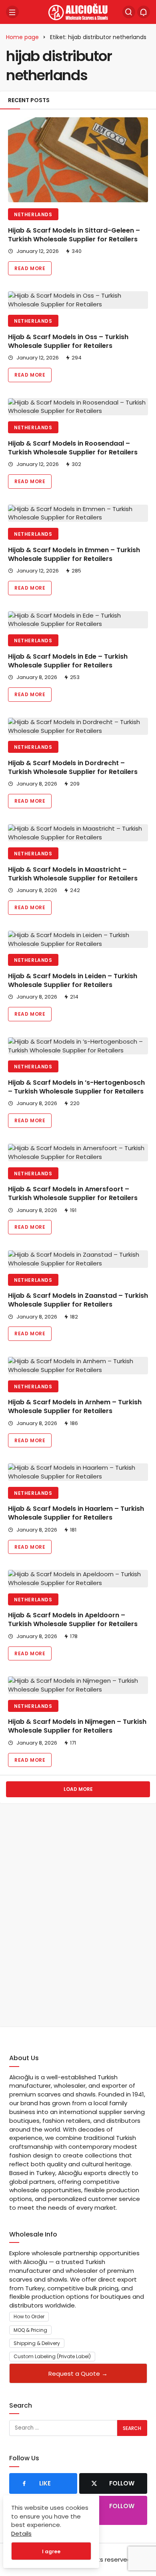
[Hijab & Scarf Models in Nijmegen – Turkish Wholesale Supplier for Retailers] (78, 1685)
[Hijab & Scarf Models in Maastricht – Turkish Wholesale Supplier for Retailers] (78, 833)
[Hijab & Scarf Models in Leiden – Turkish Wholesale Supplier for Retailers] (78, 940)
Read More (30, 268)
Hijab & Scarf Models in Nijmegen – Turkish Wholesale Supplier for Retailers (77, 1726)
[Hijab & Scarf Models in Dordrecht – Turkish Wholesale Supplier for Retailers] (78, 726)
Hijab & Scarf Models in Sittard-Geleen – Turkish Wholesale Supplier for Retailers (74, 235)
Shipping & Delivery (37, 2343)
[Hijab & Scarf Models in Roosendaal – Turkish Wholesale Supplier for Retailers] (78, 407)
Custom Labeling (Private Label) (52, 2356)
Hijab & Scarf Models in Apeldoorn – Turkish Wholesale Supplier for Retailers (73, 1620)
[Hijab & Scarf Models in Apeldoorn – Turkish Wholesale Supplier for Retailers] (78, 1579)
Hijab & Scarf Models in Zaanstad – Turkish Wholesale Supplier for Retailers (78, 1300)
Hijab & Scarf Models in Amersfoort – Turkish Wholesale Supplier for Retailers (73, 1194)
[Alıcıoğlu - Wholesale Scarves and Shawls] (78, 11)
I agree (51, 2551)
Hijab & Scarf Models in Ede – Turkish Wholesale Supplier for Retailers (68, 661)
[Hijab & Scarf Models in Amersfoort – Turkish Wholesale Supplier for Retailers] (78, 1153)
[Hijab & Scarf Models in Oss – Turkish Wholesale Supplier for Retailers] (78, 300)
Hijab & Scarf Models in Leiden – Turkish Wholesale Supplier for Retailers (73, 980)
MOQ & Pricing (30, 2330)
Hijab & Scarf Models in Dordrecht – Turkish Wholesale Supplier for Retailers (73, 767)
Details (21, 2534)
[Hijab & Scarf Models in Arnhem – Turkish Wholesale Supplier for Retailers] (78, 1366)
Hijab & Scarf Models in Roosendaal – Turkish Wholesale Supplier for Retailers (73, 448)
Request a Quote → (78, 2374)
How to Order (29, 2316)
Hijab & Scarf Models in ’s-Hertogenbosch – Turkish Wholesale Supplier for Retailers (76, 1087)
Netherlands (33, 214)
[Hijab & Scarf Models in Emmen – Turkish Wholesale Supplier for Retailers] (78, 513)
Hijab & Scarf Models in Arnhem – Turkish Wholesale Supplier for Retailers (75, 1407)
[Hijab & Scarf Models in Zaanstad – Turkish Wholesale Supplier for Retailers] (78, 1259)
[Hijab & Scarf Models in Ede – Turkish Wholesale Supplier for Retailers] (78, 620)
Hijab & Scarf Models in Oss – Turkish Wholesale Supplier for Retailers (68, 341)
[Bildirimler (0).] (144, 12)
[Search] (129, 12)
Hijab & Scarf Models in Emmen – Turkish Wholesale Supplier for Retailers (74, 554)
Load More (78, 1789)
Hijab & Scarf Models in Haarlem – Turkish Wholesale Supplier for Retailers (76, 1513)
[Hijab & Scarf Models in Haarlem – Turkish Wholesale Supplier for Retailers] (78, 1472)
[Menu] (12, 12)
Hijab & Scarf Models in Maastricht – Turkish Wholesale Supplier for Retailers (73, 874)
